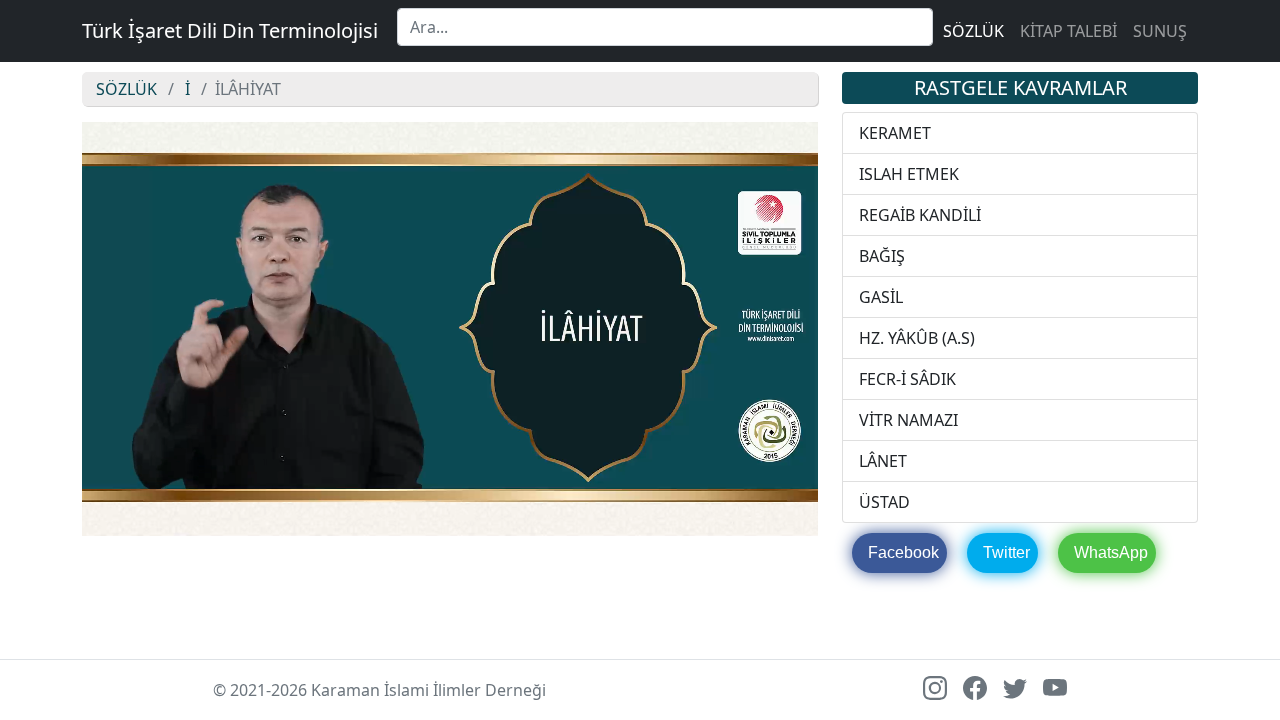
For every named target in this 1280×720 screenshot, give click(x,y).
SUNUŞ (1160, 31)
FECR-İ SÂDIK (907, 379)
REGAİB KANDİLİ (920, 215)
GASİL (881, 297)
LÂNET (883, 461)
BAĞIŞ (882, 256)
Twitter (1006, 552)
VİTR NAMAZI (908, 420)
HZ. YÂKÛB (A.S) (917, 338)
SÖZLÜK (973, 31)
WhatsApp (1111, 552)
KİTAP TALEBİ (1068, 31)
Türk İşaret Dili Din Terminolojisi (230, 30)
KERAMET (895, 133)
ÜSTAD (884, 502)
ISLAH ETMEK (909, 174)
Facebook (903, 552)
